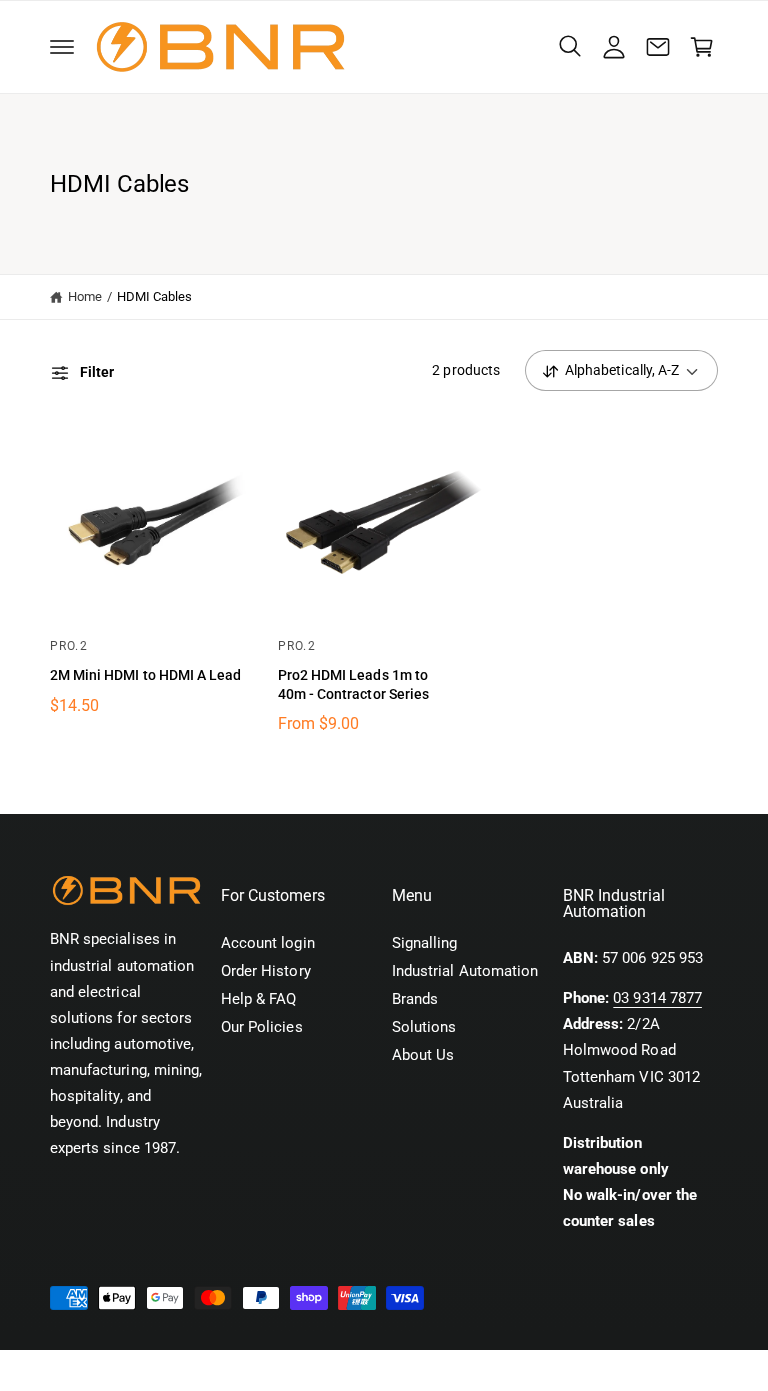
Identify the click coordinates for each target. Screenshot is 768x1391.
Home (85, 296)
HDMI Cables (155, 296)
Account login (268, 943)
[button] (62, 47)
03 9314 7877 (657, 998)
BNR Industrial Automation (168, 1371)
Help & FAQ (258, 999)
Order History (266, 971)
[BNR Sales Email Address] (658, 47)
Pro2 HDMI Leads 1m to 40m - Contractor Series (353, 684)
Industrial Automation (465, 971)
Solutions (424, 1027)
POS (261, 1371)
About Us (423, 1055)
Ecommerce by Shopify (362, 1371)
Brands (415, 999)
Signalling (424, 943)
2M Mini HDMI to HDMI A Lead (145, 675)
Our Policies (262, 1027)
